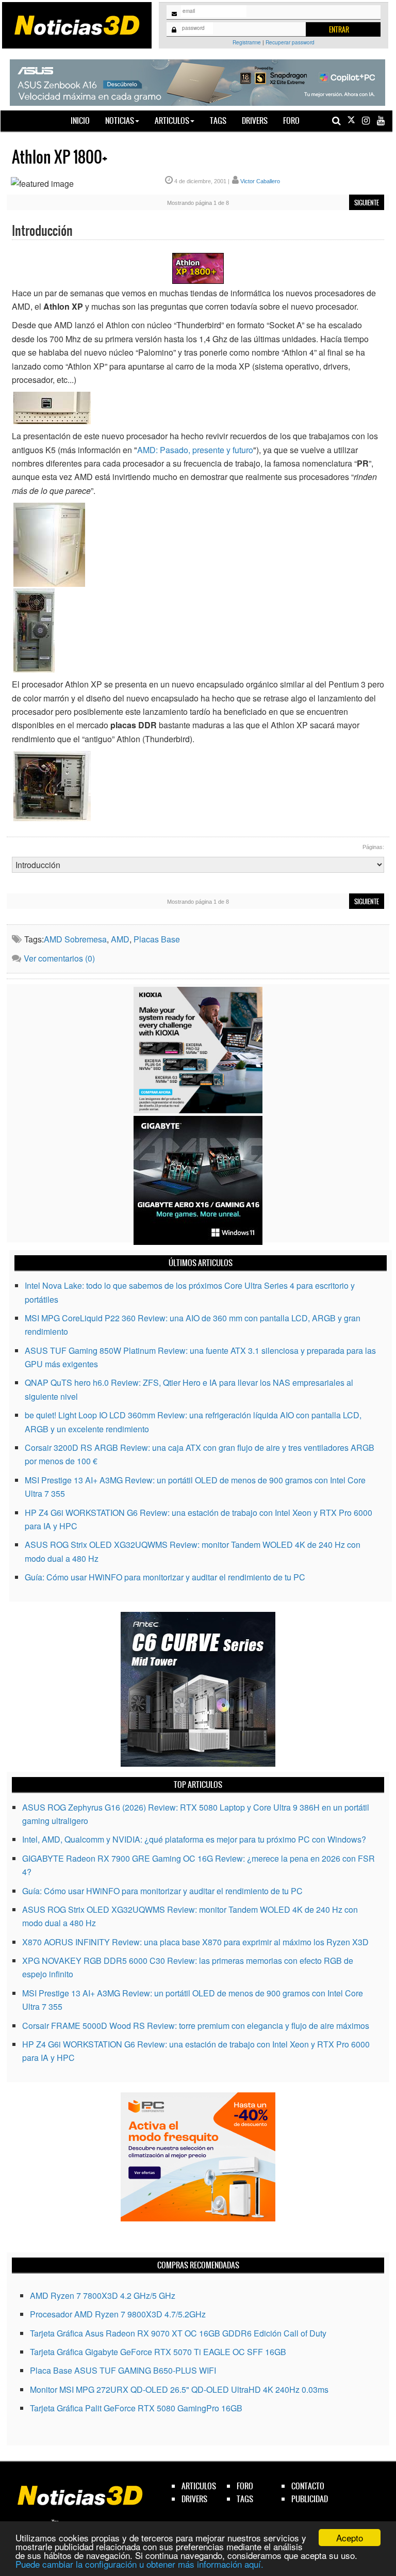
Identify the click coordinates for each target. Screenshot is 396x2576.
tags (245, 2499)
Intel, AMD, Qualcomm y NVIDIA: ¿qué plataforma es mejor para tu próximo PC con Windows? (194, 1839)
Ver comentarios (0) (59, 958)
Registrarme (247, 42)
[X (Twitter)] (351, 121)
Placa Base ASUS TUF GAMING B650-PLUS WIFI (123, 2370)
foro (245, 2486)
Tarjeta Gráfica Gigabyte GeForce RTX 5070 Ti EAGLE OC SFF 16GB (158, 2352)
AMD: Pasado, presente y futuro (195, 450)
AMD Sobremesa (75, 939)
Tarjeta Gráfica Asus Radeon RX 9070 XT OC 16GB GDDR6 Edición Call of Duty (178, 2333)
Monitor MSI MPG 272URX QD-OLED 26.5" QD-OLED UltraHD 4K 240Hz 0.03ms (179, 2389)
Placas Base (157, 939)
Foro (291, 121)
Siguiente (367, 203)
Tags (218, 121)
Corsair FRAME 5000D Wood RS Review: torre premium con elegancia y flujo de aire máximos (196, 2026)
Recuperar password (290, 42)
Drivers (255, 121)
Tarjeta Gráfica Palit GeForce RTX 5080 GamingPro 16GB (136, 2408)
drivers (194, 2499)
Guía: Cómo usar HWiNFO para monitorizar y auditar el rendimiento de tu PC (165, 1577)
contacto (308, 2486)
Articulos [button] (172, 121)
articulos (199, 2486)
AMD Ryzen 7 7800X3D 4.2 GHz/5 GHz (103, 2295)
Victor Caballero (260, 181)
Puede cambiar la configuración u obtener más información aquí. (139, 2564)
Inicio (84, 120)
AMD (120, 939)
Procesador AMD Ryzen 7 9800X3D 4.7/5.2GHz (118, 2314)
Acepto (350, 2538)
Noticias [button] (120, 121)
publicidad (310, 2499)
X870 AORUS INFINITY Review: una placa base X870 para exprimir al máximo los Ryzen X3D (195, 1942)
